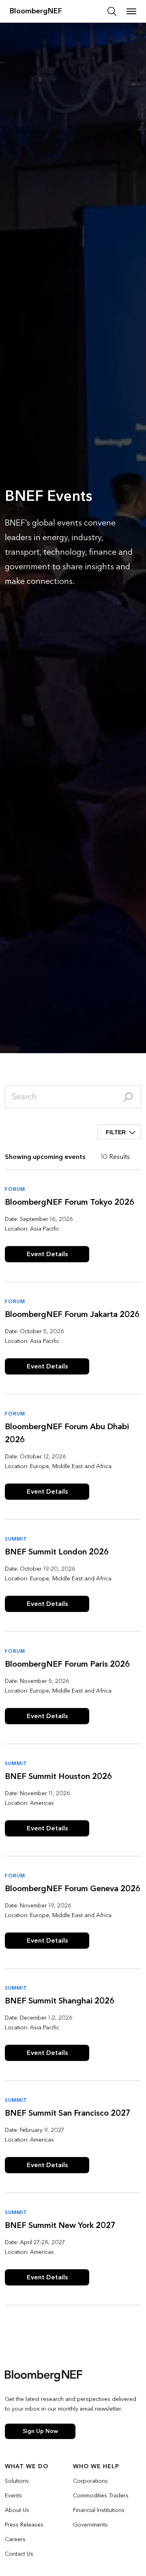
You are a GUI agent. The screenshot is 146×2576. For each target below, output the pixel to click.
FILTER (116, 1132)
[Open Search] (112, 11)
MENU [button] (131, 11)
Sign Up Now (40, 2431)
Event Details (47, 1254)
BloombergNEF (36, 11)
